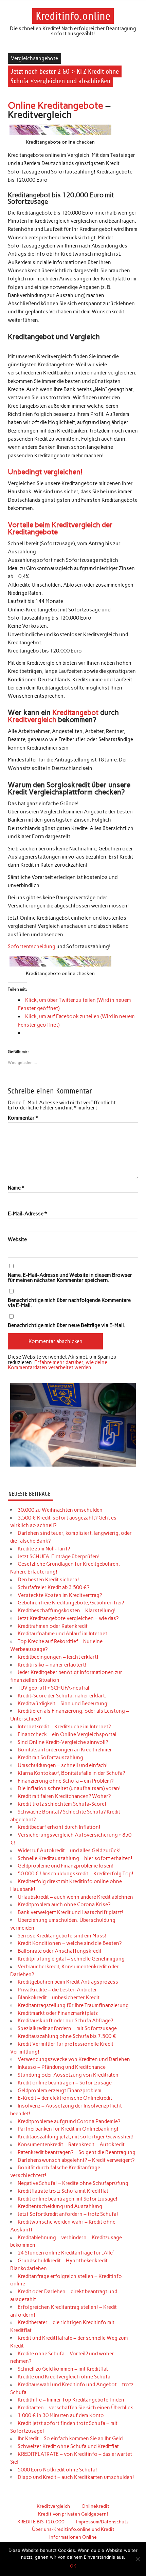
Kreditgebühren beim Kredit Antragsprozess (68, 1982)
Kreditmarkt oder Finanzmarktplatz (58, 2013)
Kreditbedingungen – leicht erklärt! (58, 1657)
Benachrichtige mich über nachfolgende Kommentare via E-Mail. (69, 1303)
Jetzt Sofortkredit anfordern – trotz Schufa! (68, 2214)
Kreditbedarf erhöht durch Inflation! (59, 1827)
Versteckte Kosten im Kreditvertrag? (60, 1595)
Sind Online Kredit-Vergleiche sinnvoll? (63, 1742)
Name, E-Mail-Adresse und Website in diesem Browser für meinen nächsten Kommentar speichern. (70, 1278)
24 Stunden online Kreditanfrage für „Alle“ (66, 2253)
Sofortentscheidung (32, 946)
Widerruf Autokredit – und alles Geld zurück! (69, 1851)
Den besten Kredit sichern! (48, 1580)
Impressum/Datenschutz (102, 2522)
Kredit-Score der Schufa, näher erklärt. (62, 1696)
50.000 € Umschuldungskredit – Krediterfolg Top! (76, 1874)
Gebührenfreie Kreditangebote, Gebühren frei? (71, 1603)
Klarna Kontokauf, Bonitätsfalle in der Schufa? (71, 1773)
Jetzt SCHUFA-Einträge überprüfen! (59, 1557)
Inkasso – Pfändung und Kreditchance (62, 2067)
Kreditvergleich (32, 720)
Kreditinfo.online (73, 16)
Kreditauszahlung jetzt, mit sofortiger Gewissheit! (76, 2137)
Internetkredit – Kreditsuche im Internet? (64, 1727)
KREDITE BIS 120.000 (41, 2522)
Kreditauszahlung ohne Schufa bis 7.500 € (67, 2036)
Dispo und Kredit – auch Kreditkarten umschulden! (76, 2477)
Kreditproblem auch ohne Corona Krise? (64, 1905)
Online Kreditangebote (56, 105)
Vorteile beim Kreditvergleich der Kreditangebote (60, 528)
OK (73, 2566)
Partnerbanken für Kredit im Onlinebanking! (68, 2129)
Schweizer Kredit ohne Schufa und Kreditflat (68, 2446)
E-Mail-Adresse (27, 1214)
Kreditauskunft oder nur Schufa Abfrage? (65, 2021)
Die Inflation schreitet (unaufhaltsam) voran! (69, 1788)
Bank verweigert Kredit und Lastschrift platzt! (71, 1912)
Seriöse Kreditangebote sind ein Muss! (62, 1936)
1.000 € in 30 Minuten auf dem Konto (61, 2415)
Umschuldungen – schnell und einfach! (63, 1765)
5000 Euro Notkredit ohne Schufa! (57, 2470)
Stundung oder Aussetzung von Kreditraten (68, 2075)
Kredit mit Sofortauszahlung (50, 1758)
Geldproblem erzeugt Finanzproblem (60, 2091)
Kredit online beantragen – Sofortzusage (65, 2083)
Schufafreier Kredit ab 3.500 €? (53, 1587)
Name (16, 1188)
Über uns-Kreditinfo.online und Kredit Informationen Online (73, 2533)
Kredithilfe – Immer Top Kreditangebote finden (71, 2400)
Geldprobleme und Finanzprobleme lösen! (66, 1866)
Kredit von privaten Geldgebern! (73, 2514)
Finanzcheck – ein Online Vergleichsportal (67, 1734)
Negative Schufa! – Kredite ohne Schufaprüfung (73, 2183)
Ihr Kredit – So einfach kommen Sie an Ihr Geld (70, 2439)
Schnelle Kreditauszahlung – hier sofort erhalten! (75, 1858)
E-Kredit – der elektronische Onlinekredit (65, 2098)
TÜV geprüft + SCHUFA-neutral (53, 1688)
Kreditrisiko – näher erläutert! (52, 1665)
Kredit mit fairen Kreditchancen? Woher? (64, 1796)
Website (17, 1240)
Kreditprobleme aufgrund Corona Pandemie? (69, 2121)
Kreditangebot (75, 712)
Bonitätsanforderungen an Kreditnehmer (65, 1750)
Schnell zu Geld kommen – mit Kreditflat (63, 2369)
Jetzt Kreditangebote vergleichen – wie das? (68, 1618)
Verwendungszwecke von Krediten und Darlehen (74, 2059)
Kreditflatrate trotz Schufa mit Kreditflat (63, 2191)
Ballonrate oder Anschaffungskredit (60, 1951)
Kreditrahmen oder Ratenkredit (53, 1626)
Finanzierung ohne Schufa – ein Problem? (66, 1781)
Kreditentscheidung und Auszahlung (60, 2206)
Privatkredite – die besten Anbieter (57, 1990)
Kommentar (23, 1118)
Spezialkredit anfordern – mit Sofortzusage (67, 2028)
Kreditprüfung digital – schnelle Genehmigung (71, 1959)
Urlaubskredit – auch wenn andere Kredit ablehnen (75, 1897)
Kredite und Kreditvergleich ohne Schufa (64, 2377)
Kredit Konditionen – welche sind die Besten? (70, 1943)
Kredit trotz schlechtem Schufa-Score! (62, 1804)
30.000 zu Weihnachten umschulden (60, 1510)
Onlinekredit (95, 2506)
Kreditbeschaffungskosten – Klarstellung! (67, 1611)
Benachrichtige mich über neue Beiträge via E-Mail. (67, 1326)
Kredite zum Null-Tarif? (44, 1549)
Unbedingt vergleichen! (45, 472)
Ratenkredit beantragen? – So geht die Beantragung (77, 2152)
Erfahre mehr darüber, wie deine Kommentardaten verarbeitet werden (58, 1365)
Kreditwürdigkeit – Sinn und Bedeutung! (63, 1704)
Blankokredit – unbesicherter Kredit (59, 1998)
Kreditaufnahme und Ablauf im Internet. (63, 1634)
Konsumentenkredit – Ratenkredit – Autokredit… (73, 2145)
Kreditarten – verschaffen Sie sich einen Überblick (75, 2408)
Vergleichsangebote (34, 58)
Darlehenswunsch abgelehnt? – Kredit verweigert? (76, 2160)
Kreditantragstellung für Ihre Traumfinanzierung (73, 2005)
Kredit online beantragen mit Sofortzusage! (68, 2199)
